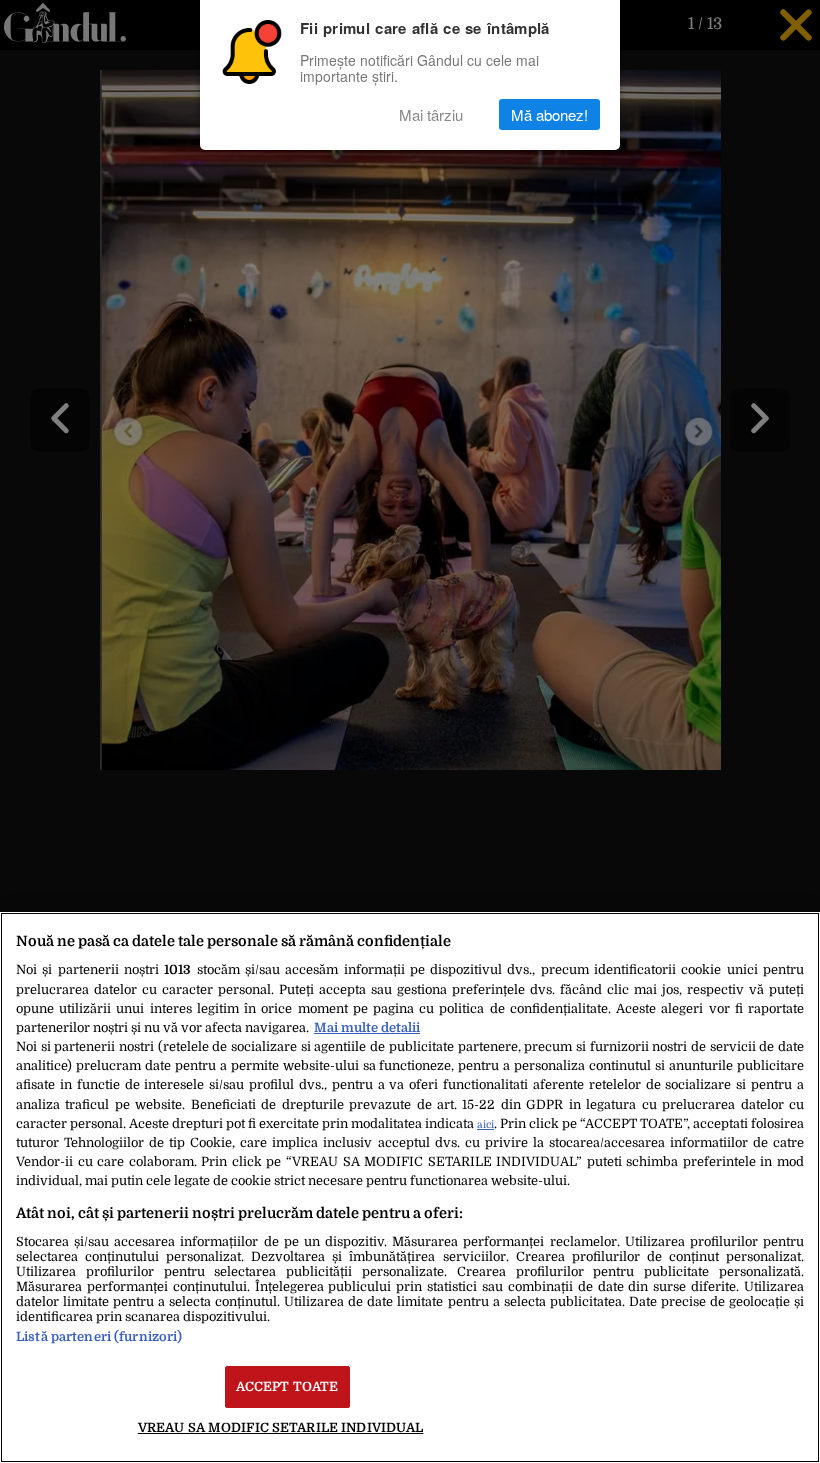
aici (485, 1124)
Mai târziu (431, 114)
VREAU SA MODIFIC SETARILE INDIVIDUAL (281, 1427)
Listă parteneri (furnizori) (99, 1336)
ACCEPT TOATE (287, 1386)
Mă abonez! (549, 114)
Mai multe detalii (367, 1027)
